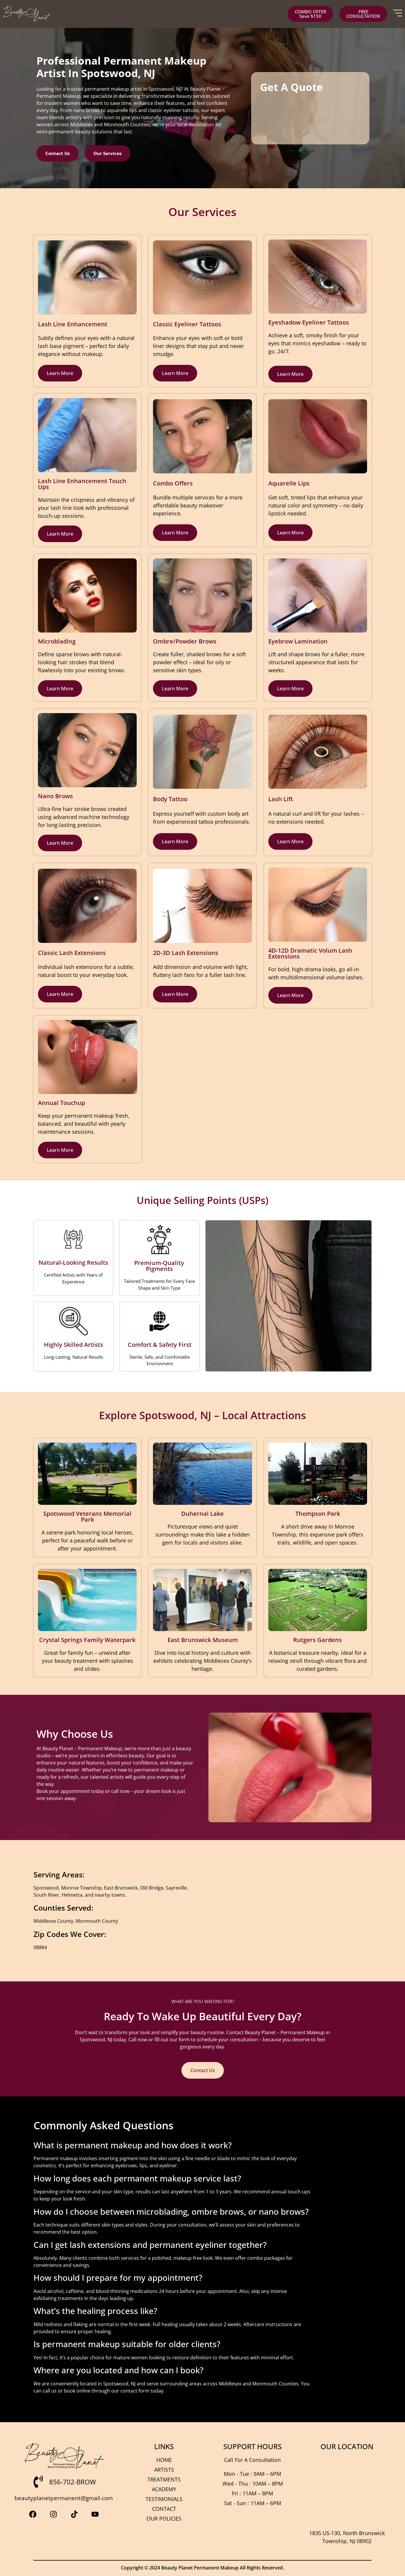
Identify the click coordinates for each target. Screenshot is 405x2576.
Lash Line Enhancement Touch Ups (82, 484)
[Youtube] (95, 2514)
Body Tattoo (170, 799)
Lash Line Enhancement (73, 324)
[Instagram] (53, 2514)
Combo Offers (173, 483)
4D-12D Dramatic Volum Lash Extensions (310, 953)
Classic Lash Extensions (72, 953)
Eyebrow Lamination (298, 641)
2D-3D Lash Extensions (186, 953)
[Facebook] (33, 2514)
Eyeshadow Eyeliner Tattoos (309, 322)
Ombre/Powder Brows (185, 641)
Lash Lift (281, 799)
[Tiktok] (74, 2514)
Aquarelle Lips (289, 483)
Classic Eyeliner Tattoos (187, 324)
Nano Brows (55, 796)
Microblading (57, 641)
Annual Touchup (62, 1103)
